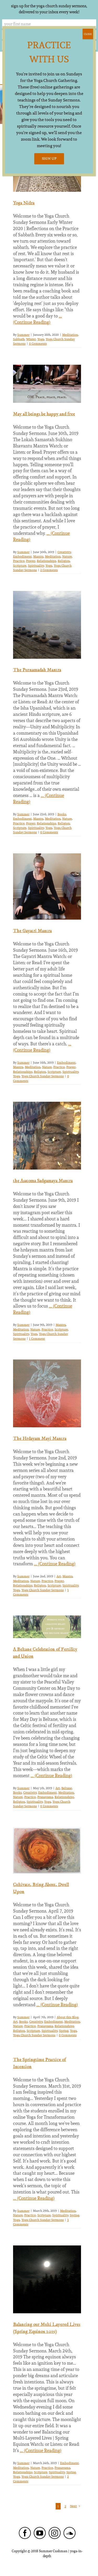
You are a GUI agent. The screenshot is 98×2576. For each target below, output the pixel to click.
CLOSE (88, 34)
